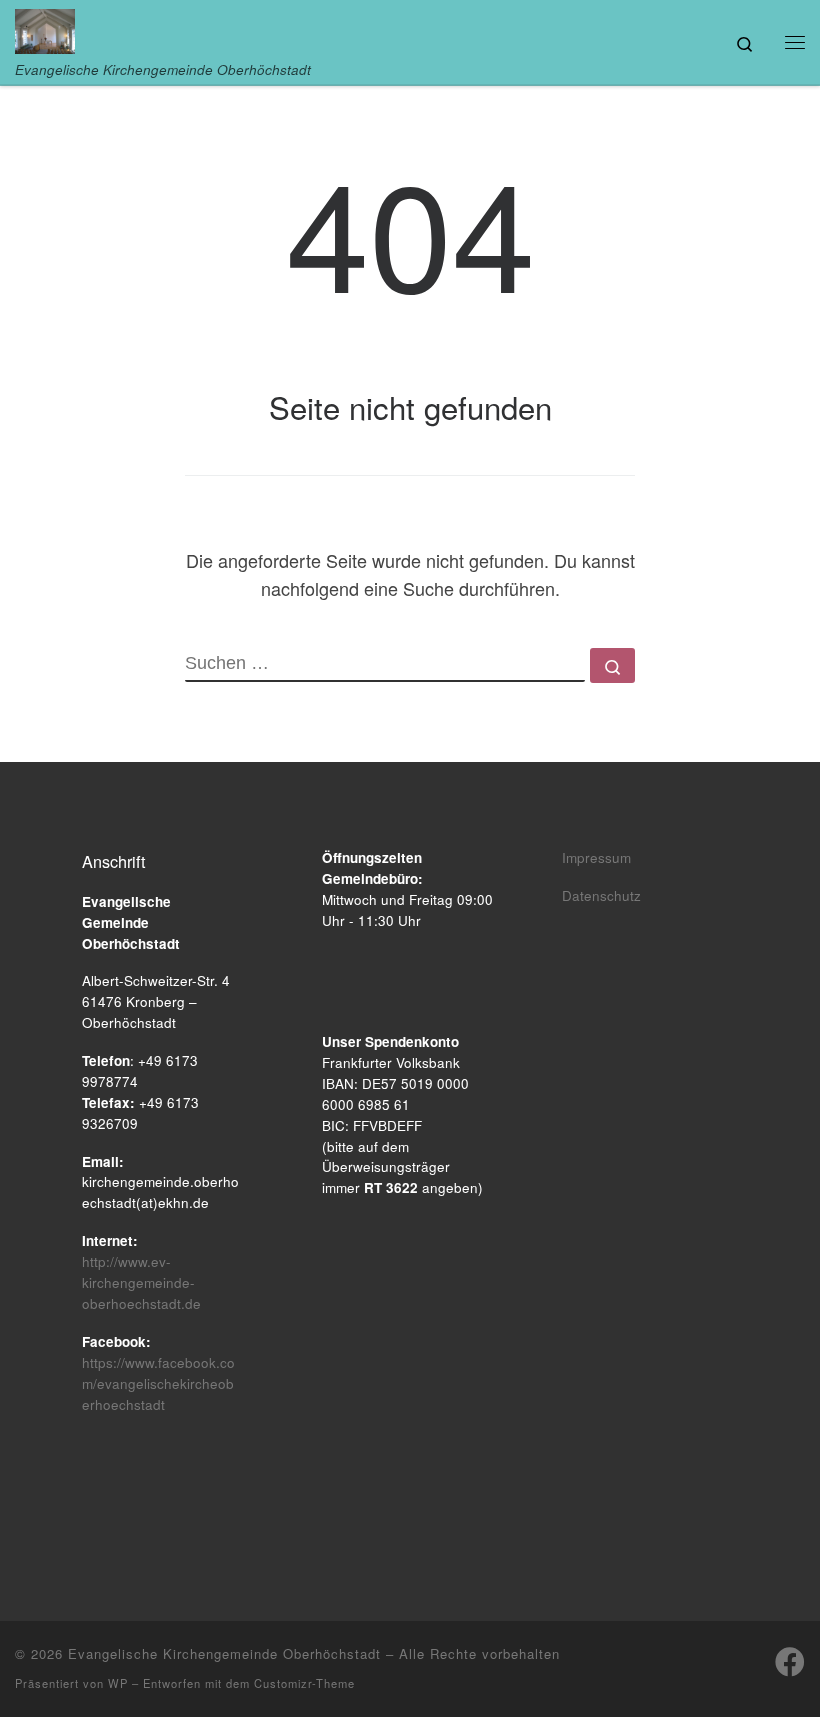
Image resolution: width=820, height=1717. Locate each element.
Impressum (596, 857)
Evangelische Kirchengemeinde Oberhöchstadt (224, 1653)
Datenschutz (601, 895)
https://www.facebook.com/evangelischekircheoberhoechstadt (158, 1383)
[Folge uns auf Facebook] (790, 1662)
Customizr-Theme (304, 1683)
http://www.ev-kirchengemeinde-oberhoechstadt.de (141, 1282)
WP (118, 1683)
